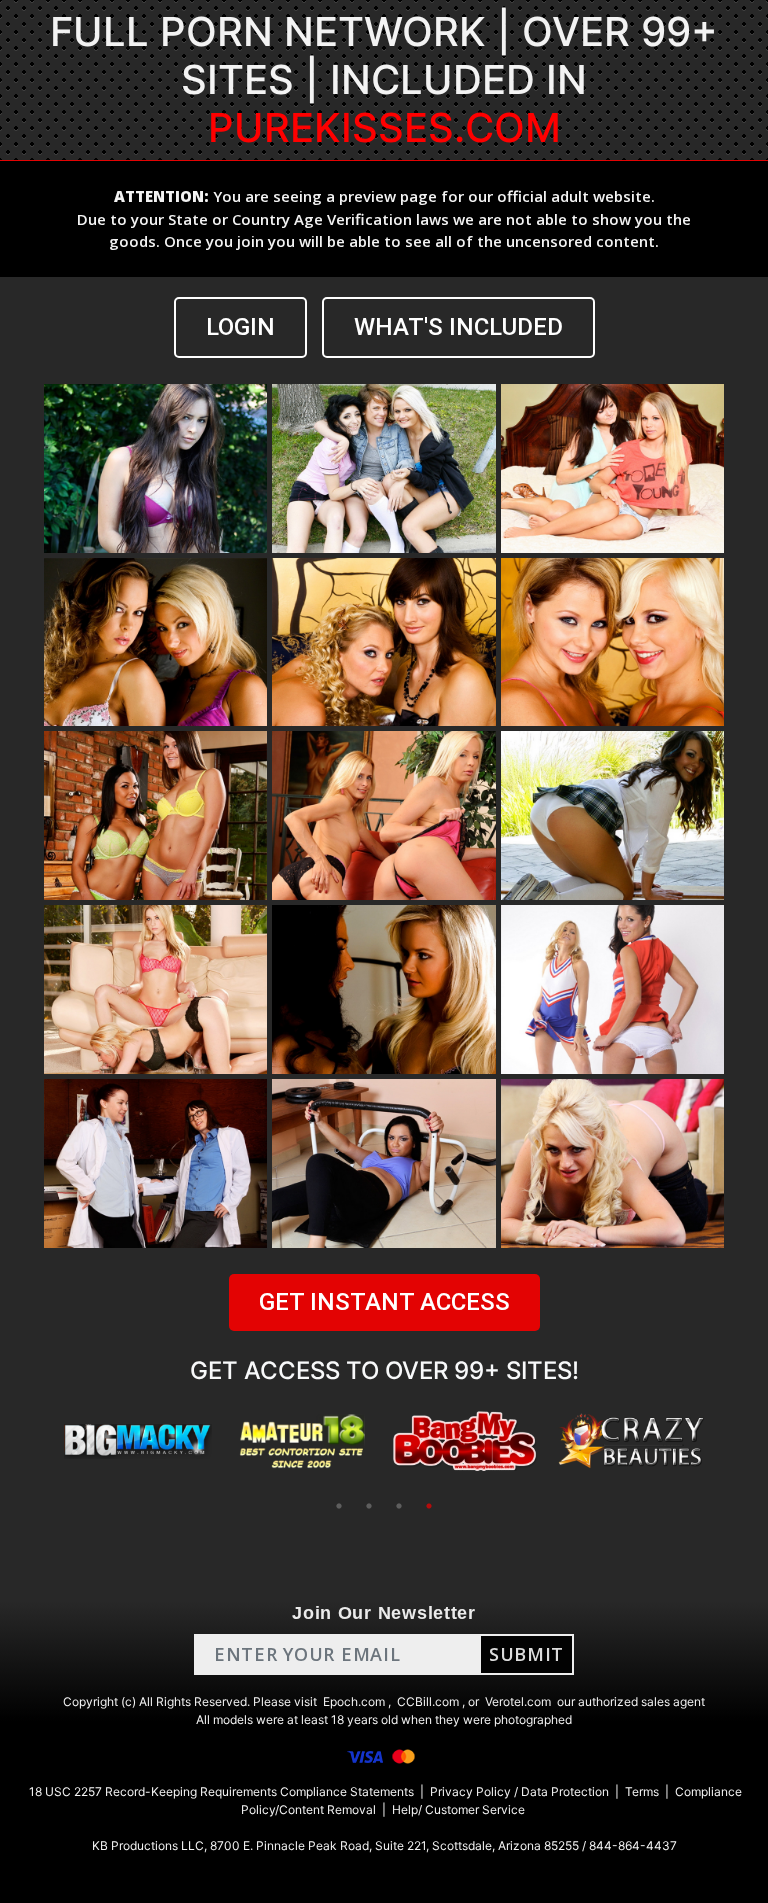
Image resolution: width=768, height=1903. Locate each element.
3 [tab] (399, 1506)
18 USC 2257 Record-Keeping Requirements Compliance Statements (221, 1791)
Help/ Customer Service (458, 1809)
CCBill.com (428, 1701)
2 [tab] (369, 1506)
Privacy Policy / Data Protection (519, 1791)
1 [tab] (339, 1506)
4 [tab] (429, 1506)
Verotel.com (518, 1701)
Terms (642, 1791)
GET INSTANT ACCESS (384, 1302)
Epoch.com (354, 1701)
